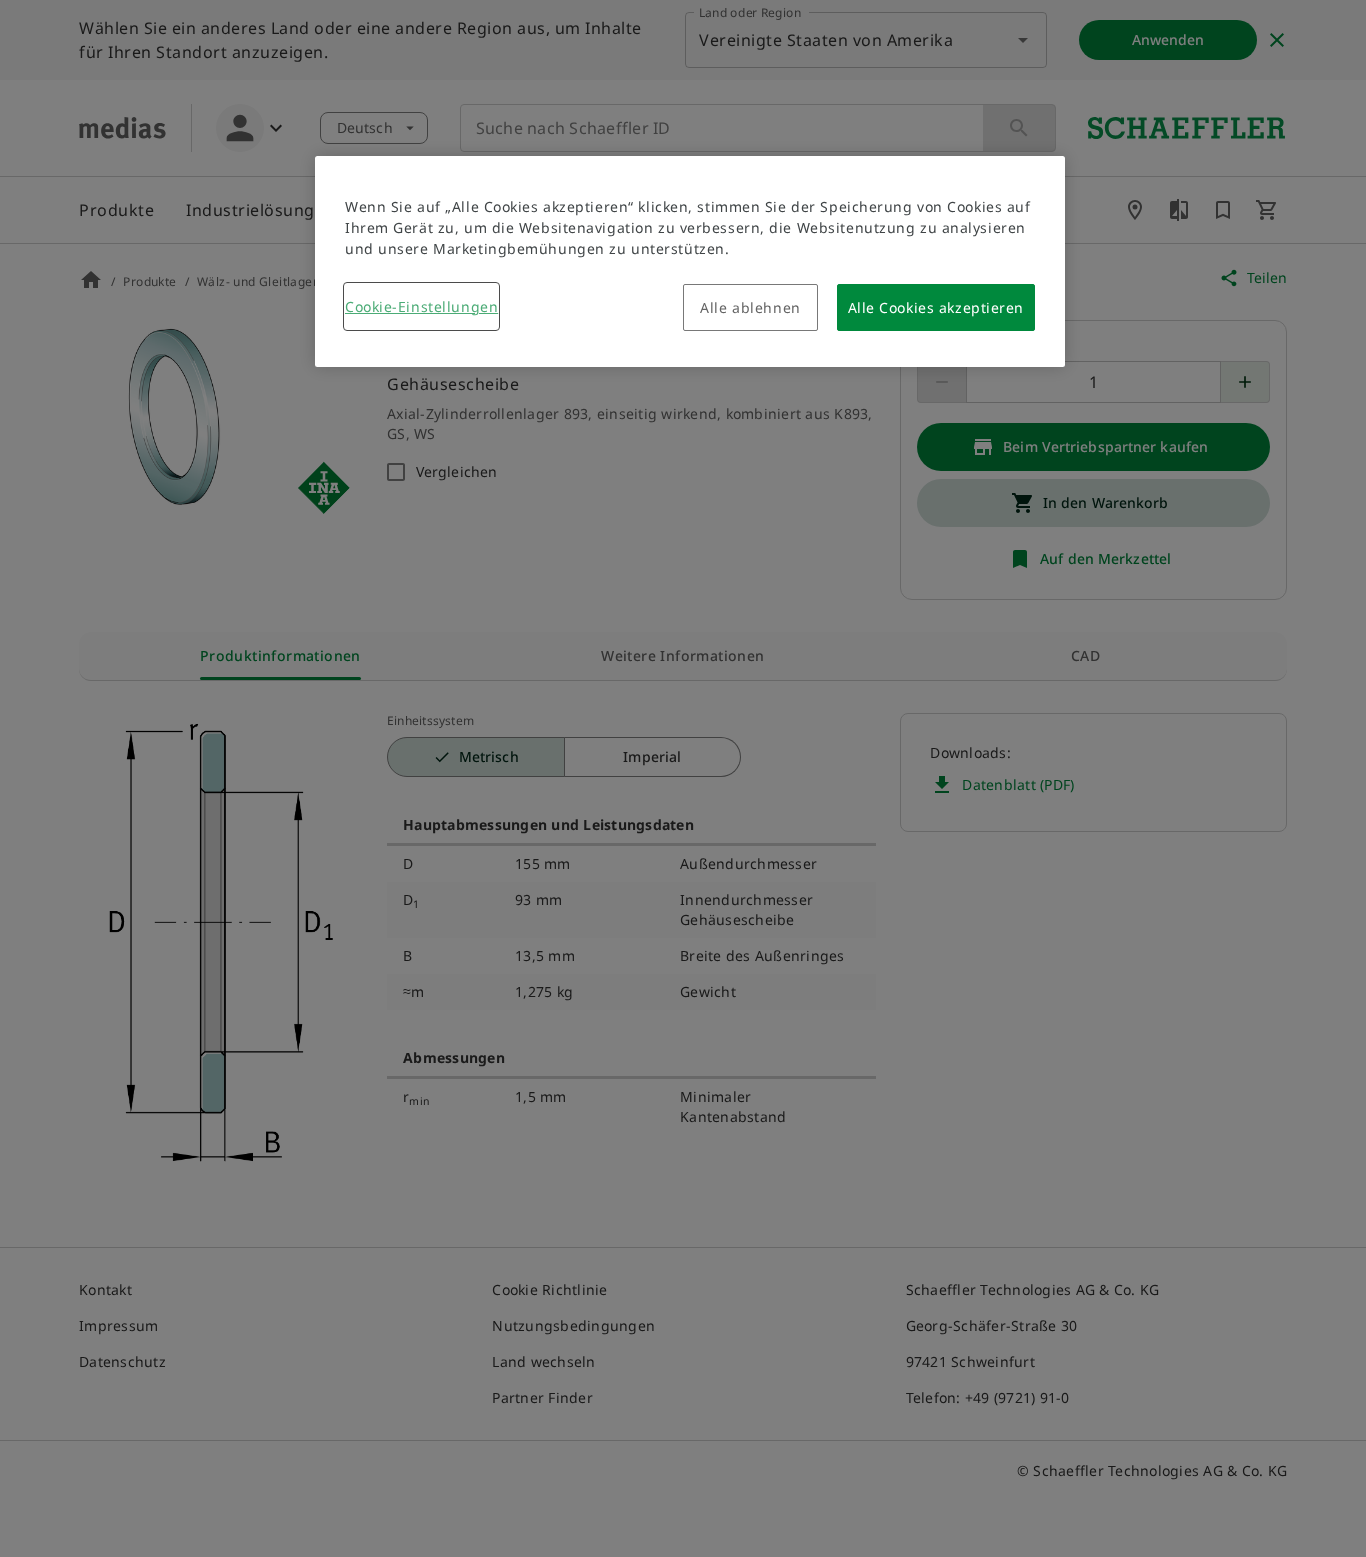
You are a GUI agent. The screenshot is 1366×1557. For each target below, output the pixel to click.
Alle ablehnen (750, 307)
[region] (690, 261)
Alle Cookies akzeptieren (936, 307)
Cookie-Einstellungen (421, 306)
